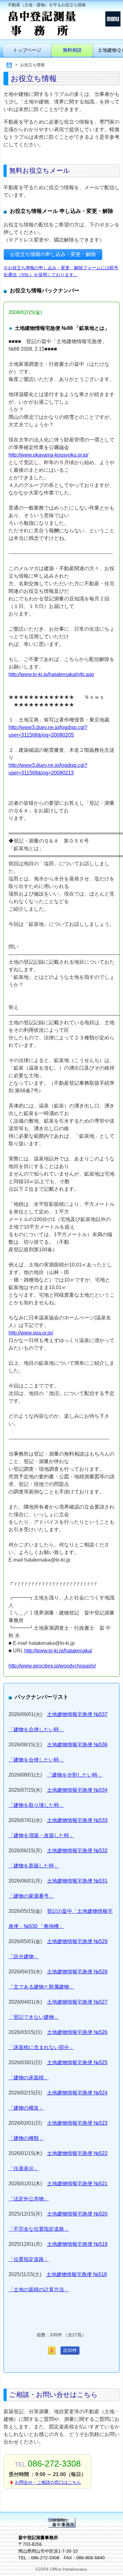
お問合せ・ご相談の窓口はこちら (48, 2482)
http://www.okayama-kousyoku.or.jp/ (48, 455)
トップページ (27, 50)
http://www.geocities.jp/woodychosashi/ (52, 1666)
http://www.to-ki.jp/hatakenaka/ (58, 1651)
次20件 (70, 2350)
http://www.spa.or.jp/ (31, 1333)
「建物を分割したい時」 (75, 1775)
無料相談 (72, 50)
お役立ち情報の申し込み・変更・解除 (53, 254)
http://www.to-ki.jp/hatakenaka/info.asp (51, 674)
